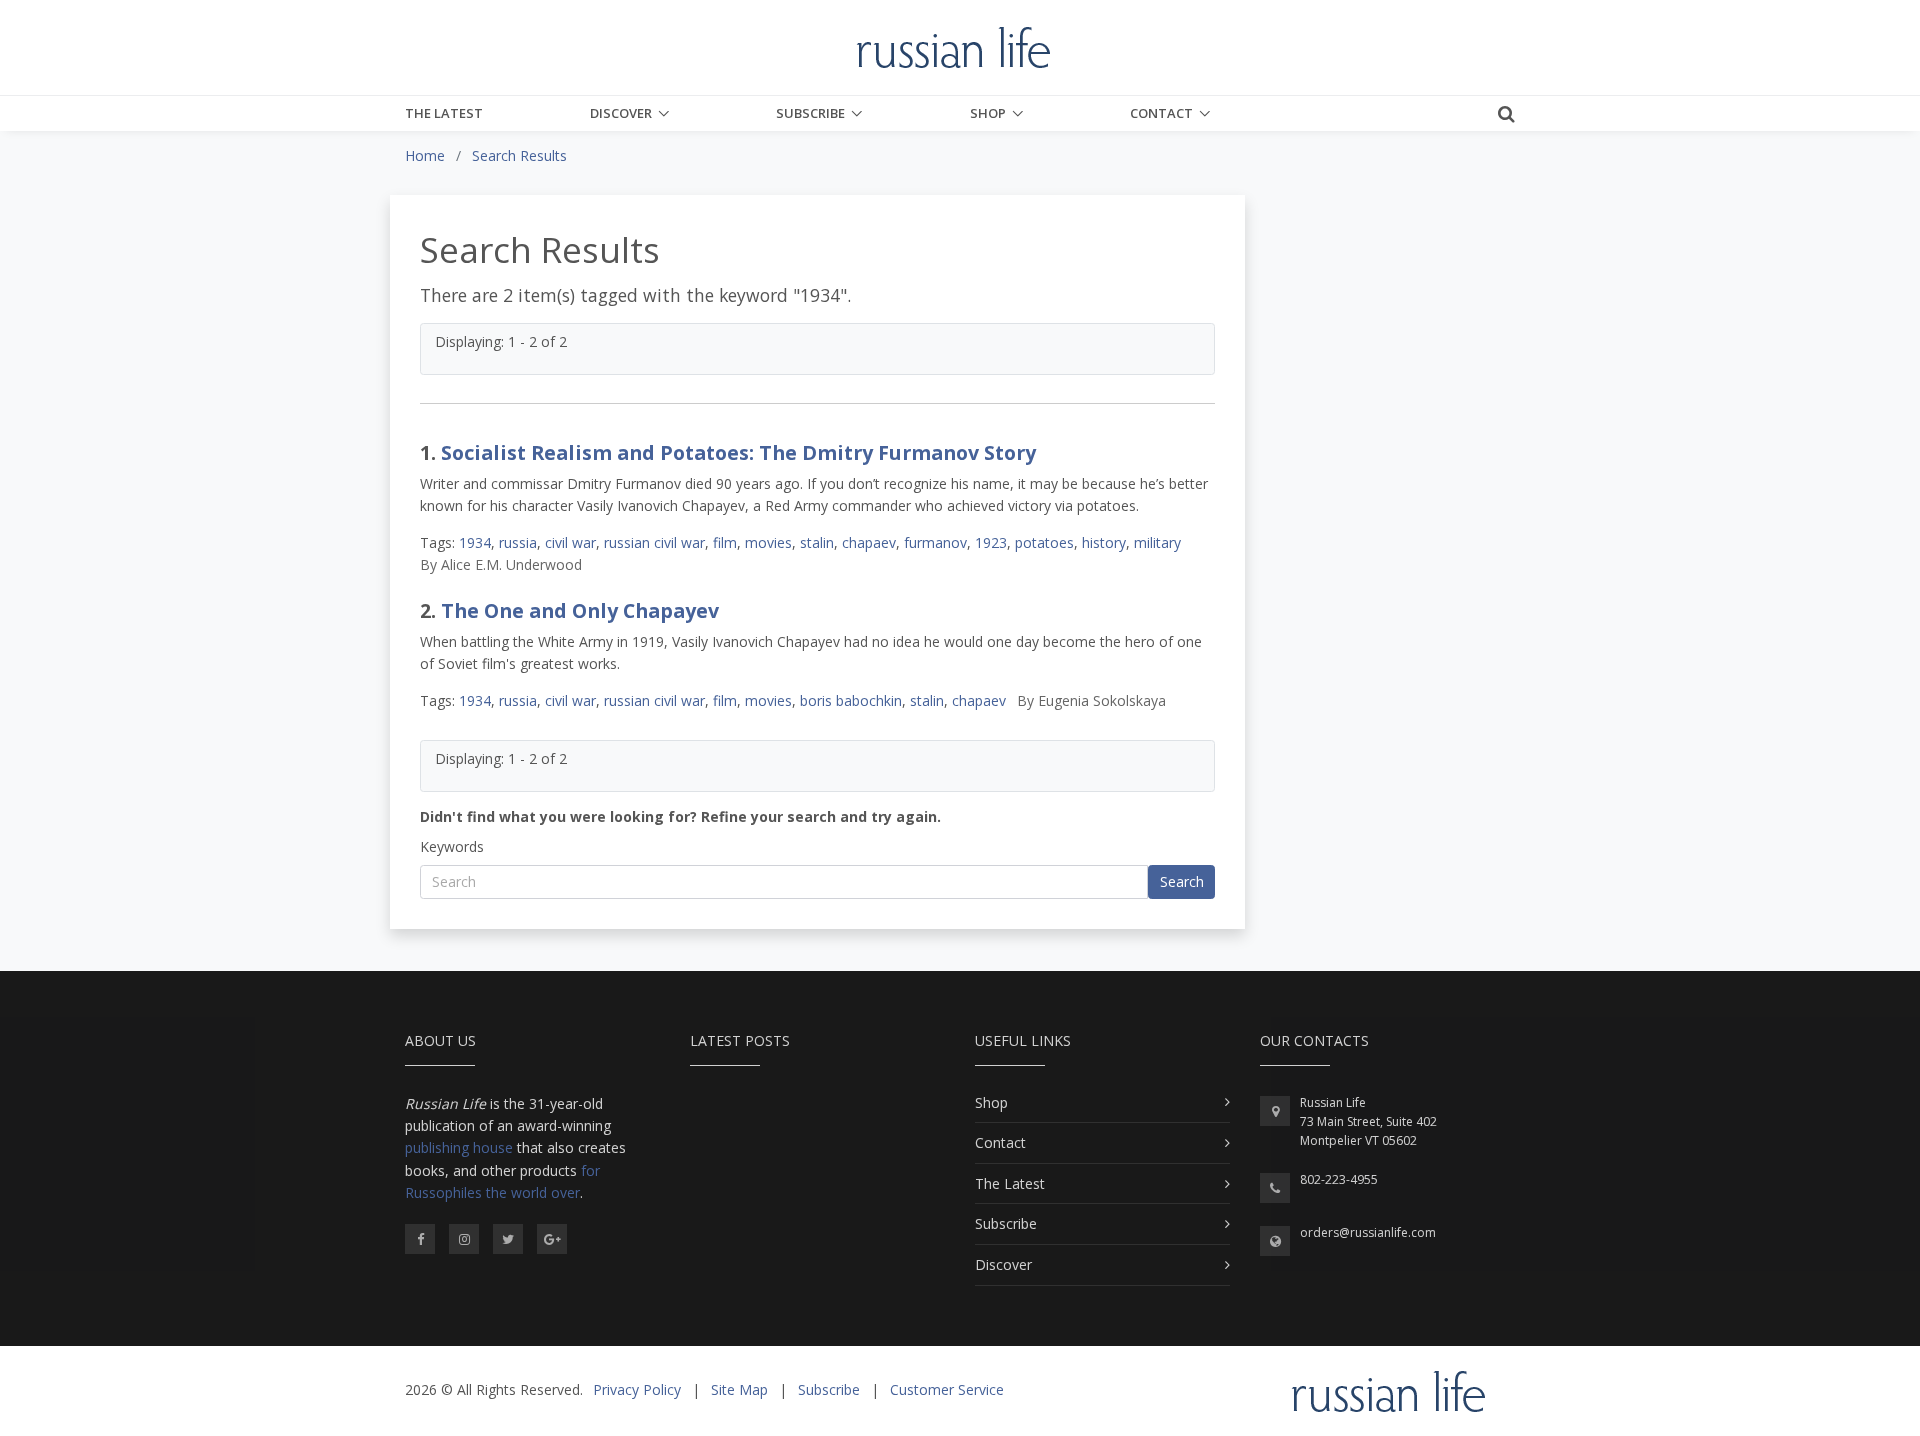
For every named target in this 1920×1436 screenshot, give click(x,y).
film (725, 542)
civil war (570, 542)
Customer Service (947, 1389)
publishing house (459, 1147)
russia (518, 542)
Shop (988, 113)
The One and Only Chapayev (580, 610)
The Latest (444, 113)
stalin (817, 542)
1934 (475, 542)
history (1104, 542)
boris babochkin (851, 700)
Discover (621, 113)
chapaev (869, 542)
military (1157, 542)
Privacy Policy (637, 1389)
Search (1182, 881)
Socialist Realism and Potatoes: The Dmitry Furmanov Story (738, 452)
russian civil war (654, 542)
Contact (1161, 113)
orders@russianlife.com (1368, 1232)
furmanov (935, 542)
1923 (991, 542)
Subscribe (810, 113)
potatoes (1044, 542)
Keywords (452, 846)
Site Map (739, 1389)
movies (768, 542)
